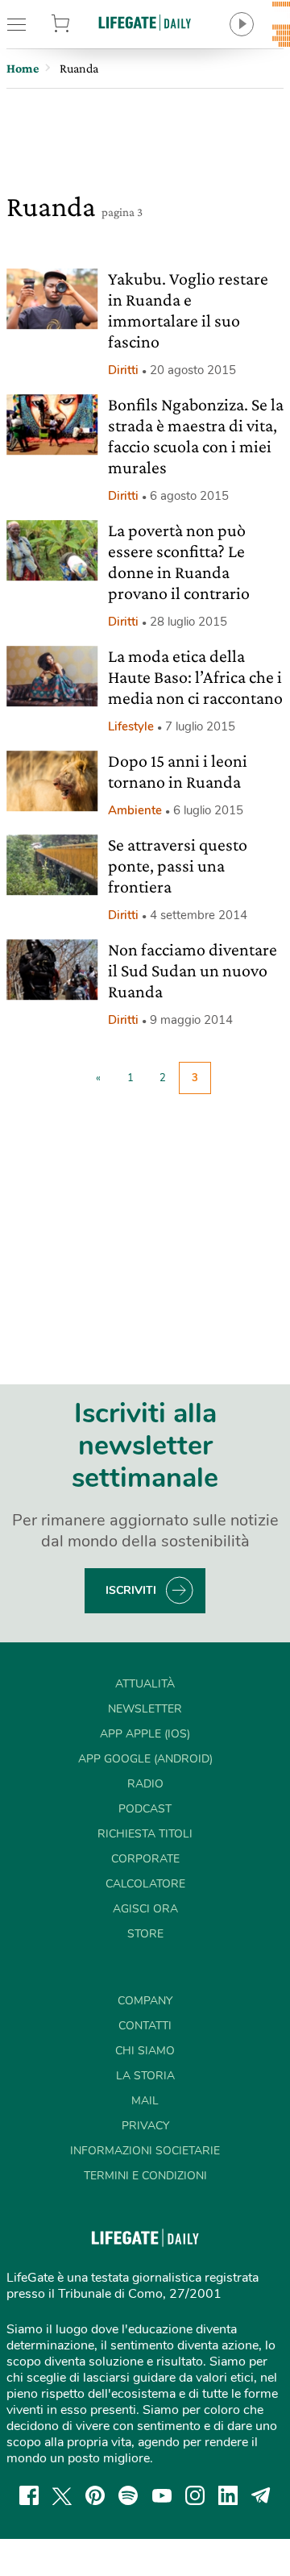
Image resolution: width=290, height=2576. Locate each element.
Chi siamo (145, 2051)
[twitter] (62, 2495)
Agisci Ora (145, 1909)
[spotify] (128, 2495)
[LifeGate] (145, 22)
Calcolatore (145, 1884)
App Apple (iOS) (145, 1734)
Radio (145, 1784)
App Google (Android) (145, 1759)
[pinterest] (95, 2495)
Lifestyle (131, 726)
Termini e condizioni (145, 2176)
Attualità (145, 1684)
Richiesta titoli (145, 1834)
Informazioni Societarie (145, 2151)
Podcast (145, 1809)
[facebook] (29, 2495)
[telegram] (261, 2495)
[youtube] (162, 2495)
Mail (145, 2101)
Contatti (145, 2026)
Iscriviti (131, 1590)
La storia (145, 2076)
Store (79, 24)
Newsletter (145, 1709)
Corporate (145, 1859)
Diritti (123, 370)
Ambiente (135, 810)
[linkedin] (228, 2495)
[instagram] (195, 2495)
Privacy (145, 2126)
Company (145, 2001)
